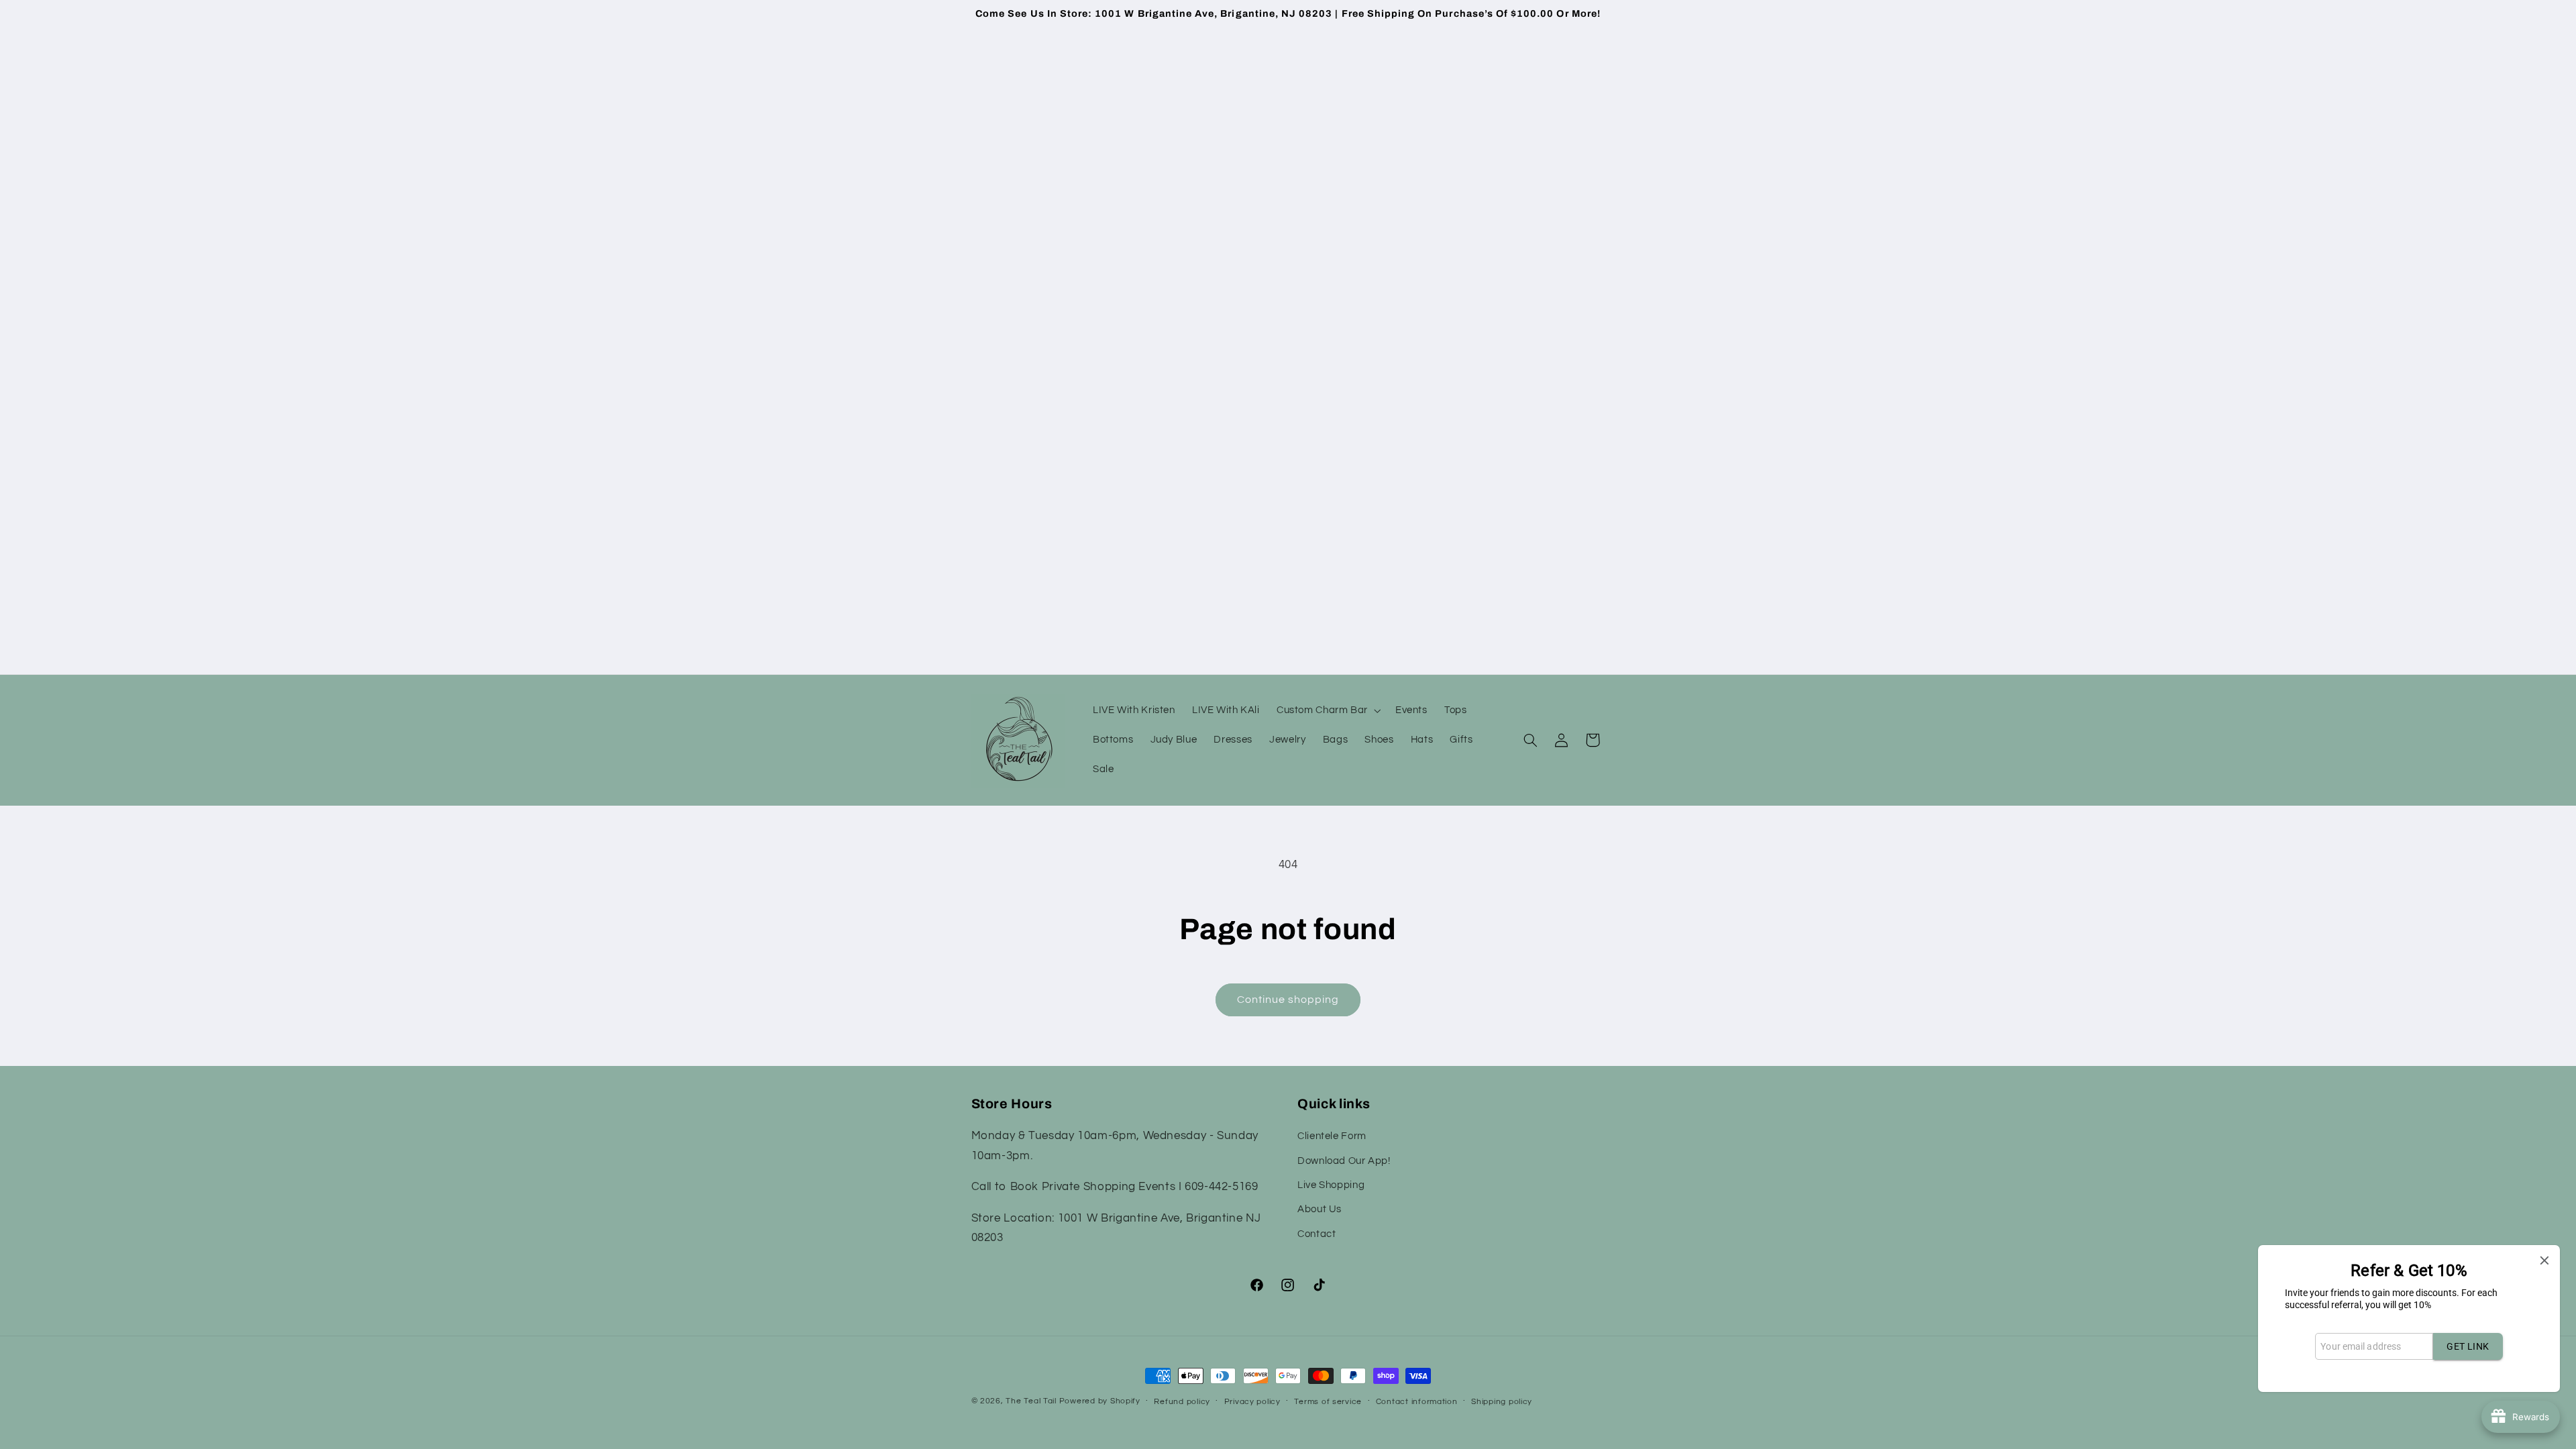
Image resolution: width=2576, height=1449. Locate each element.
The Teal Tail (1031, 1401)
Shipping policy (1502, 1402)
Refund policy (1182, 1402)
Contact (1317, 1234)
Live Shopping (1331, 1185)
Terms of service (1328, 1402)
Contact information (1417, 1402)
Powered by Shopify (1100, 1401)
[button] (1327, 710)
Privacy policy (1252, 1402)
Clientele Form (1332, 1136)
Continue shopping (1288, 1000)
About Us (1320, 1209)
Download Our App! (1344, 1161)
